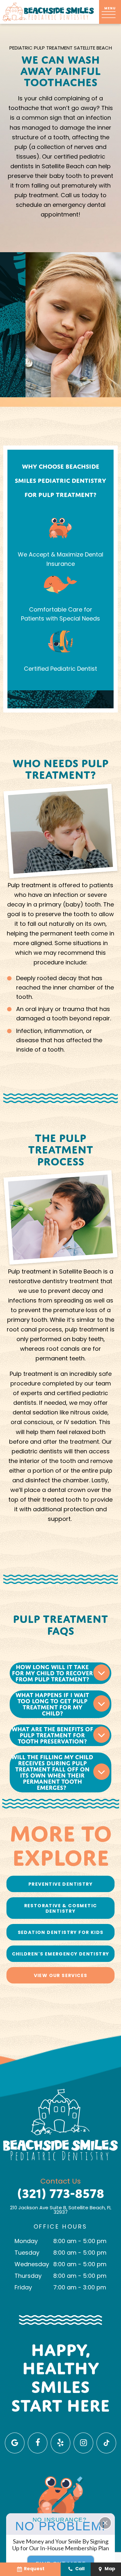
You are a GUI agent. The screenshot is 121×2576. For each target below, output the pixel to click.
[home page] (48, 12)
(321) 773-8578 (61, 2194)
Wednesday (32, 2265)
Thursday (28, 2277)
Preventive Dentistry (60, 1885)
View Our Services (61, 1976)
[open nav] (110, 14)
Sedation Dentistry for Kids (61, 1933)
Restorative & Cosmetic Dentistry (61, 1909)
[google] (15, 2443)
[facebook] (38, 2443)
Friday (23, 2288)
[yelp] (60, 2443)
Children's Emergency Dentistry (61, 1954)
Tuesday (27, 2253)
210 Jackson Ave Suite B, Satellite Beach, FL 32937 (61, 2211)
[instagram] (83, 2443)
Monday (26, 2242)
